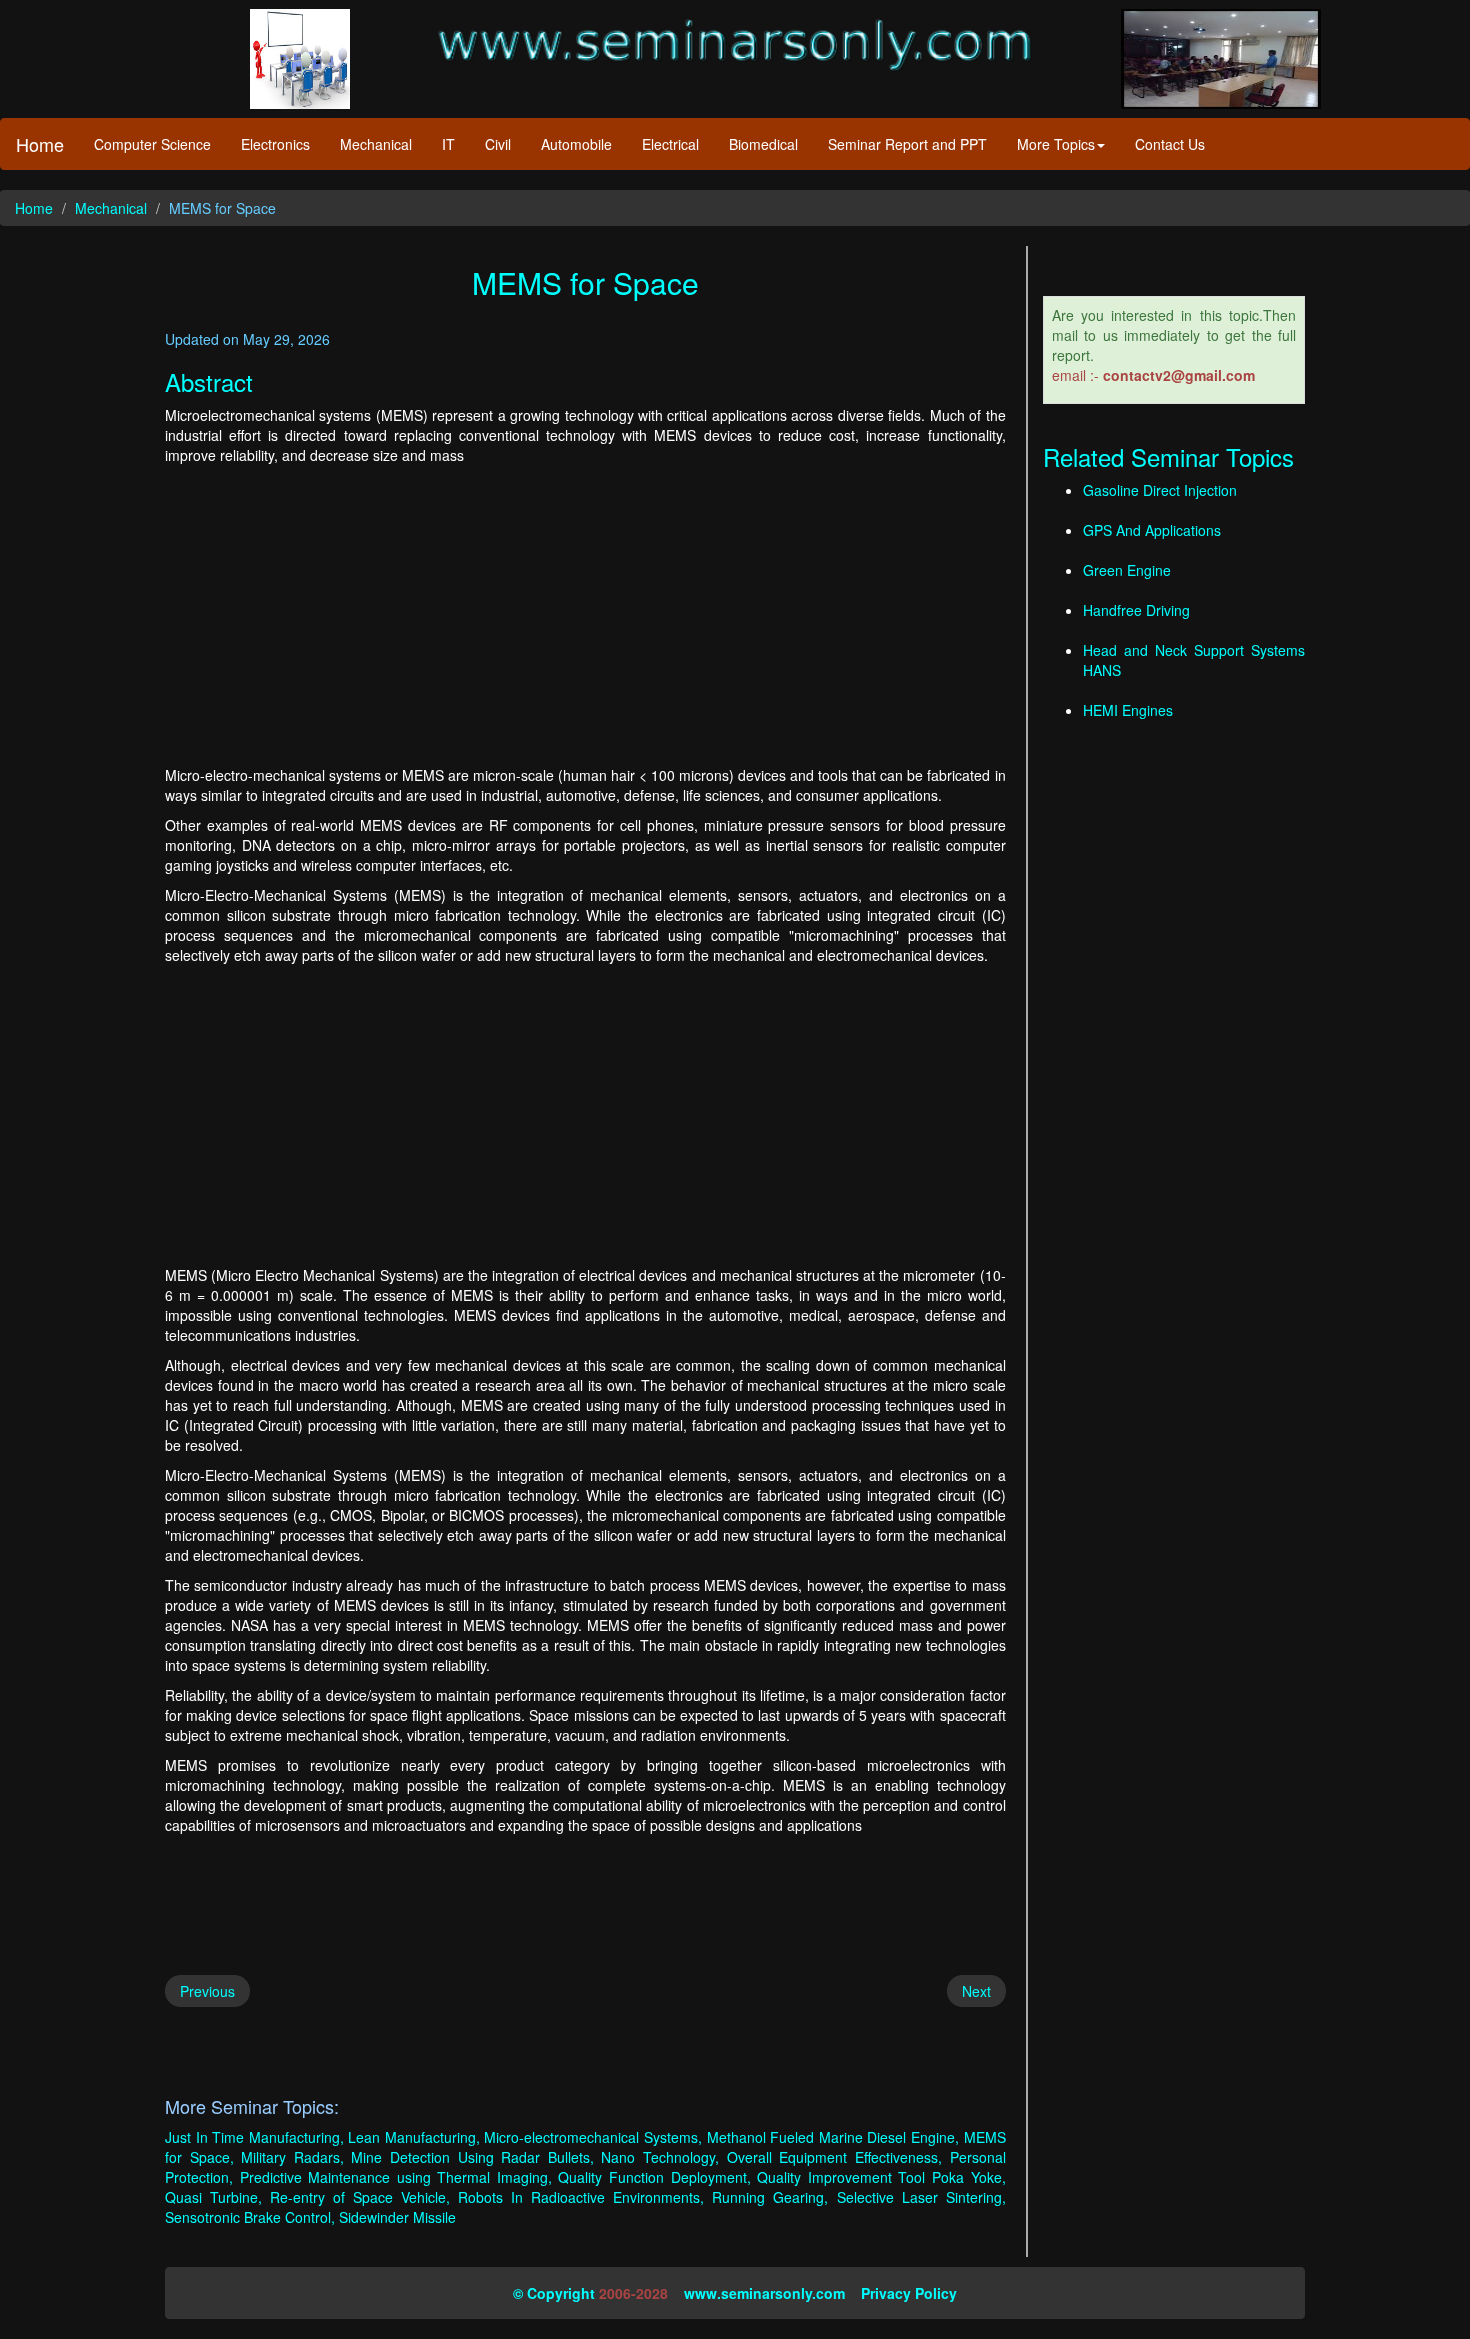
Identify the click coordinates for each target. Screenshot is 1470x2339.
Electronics (275, 144)
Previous (207, 1991)
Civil (498, 144)
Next (976, 1991)
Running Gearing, (770, 2197)
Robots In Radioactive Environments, (581, 2197)
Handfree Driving (1136, 610)
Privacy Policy (909, 2293)
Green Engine (1127, 570)
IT (448, 144)
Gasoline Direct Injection (1160, 490)
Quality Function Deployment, (654, 2177)
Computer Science (152, 144)
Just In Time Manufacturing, (254, 2137)
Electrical (670, 144)
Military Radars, (292, 2157)
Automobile (576, 144)
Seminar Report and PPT (907, 144)
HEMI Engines (1128, 710)
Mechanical (376, 144)
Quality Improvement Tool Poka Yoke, (881, 2177)
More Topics (1056, 144)
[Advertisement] (585, 615)
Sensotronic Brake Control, (250, 2217)
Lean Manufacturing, (414, 2137)
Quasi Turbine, (213, 2197)
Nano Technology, (660, 2157)
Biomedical (763, 144)
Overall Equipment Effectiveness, (834, 2157)
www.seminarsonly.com (764, 2293)
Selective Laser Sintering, (921, 2197)
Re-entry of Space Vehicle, (360, 2197)
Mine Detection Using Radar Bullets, (472, 2157)
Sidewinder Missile (397, 2217)
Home (40, 144)
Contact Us (1170, 144)
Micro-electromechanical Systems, (593, 2137)
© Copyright (554, 2293)
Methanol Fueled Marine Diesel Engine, (833, 2137)
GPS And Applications (1152, 530)
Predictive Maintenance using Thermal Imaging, (396, 2177)
